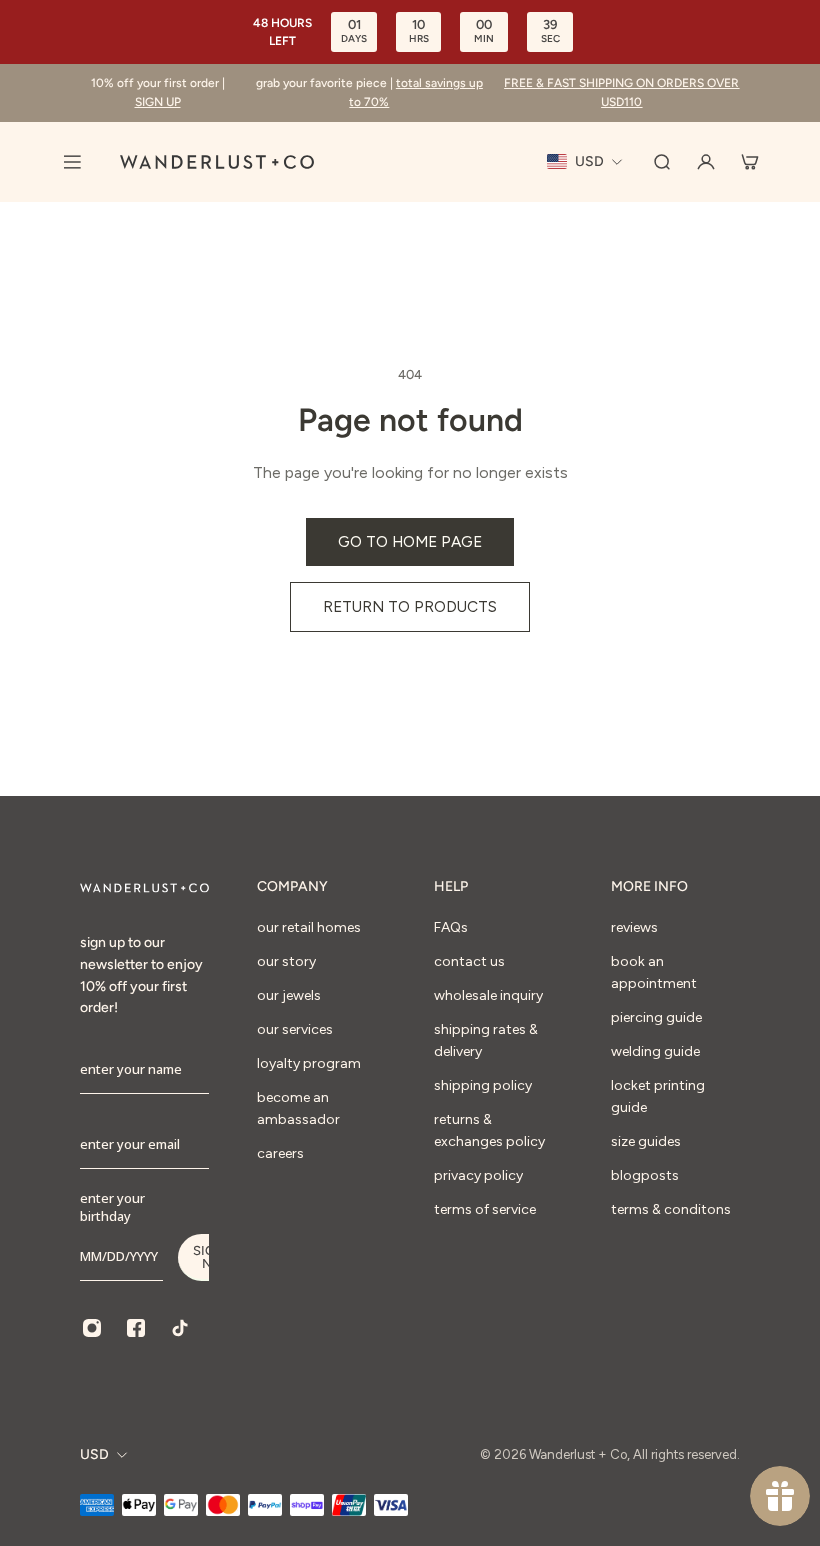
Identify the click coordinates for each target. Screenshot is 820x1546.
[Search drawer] (662, 162)
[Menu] (72, 162)
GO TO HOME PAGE (410, 541)
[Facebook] (136, 1328)
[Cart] (750, 162)
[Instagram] (92, 1328)
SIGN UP (158, 102)
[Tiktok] (180, 1328)
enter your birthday (112, 1207)
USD (94, 1454)
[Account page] (706, 162)
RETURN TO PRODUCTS (410, 606)
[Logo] (217, 162)
